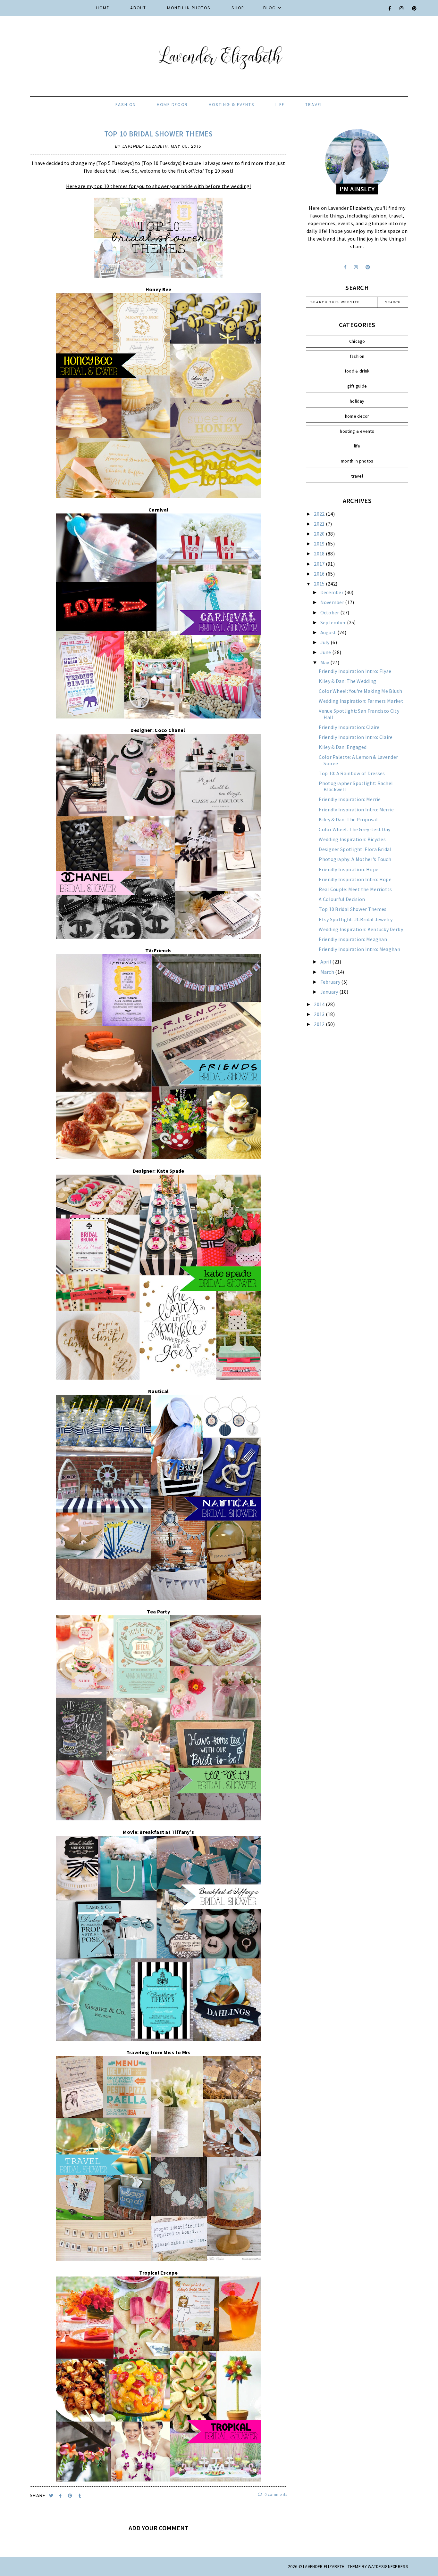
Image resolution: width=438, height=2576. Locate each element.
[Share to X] (52, 2496)
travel (314, 105)
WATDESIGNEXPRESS (388, 2566)
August (329, 632)
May (325, 662)
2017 (320, 564)
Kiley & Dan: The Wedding (347, 681)
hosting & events (232, 105)
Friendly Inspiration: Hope (349, 869)
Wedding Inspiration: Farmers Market (361, 701)
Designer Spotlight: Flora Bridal (355, 849)
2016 (320, 574)
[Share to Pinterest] (71, 2496)
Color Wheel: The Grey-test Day (354, 829)
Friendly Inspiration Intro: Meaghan (359, 949)
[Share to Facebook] (61, 2496)
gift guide (357, 386)
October (330, 612)
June (326, 652)
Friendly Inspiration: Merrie (350, 799)
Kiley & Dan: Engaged (343, 747)
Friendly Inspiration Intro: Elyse (355, 671)
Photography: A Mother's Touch (355, 859)
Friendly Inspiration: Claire (349, 727)
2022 (320, 514)
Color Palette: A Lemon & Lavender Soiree (358, 760)
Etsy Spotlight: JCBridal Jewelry (356, 919)
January (330, 992)
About (138, 8)
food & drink (357, 371)
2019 (320, 544)
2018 (320, 554)
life (280, 105)
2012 (320, 1024)
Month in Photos (189, 8)
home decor (172, 105)
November (333, 602)
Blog (270, 8)
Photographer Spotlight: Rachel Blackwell (356, 786)
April (326, 962)
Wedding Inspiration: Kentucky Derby (361, 929)
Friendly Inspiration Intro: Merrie (356, 809)
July (326, 642)
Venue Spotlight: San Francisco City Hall (359, 714)
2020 (320, 534)
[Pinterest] (415, 8)
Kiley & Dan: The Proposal (348, 819)
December (333, 592)
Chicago (357, 341)
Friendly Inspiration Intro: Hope (355, 879)
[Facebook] (390, 8)
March (328, 972)
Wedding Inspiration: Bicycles (352, 839)
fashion (126, 105)
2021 (320, 524)
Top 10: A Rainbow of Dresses (352, 773)
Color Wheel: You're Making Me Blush (360, 691)
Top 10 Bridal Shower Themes (159, 134)
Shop (238, 8)
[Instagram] (402, 8)
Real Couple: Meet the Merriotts (355, 889)
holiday (357, 401)
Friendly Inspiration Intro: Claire (356, 737)
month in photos (357, 461)
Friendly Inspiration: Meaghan (353, 939)
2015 (320, 584)
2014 (320, 1004)
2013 (320, 1014)
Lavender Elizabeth (324, 2566)
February (331, 982)
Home (103, 8)
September (334, 622)
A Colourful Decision (342, 899)
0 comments (275, 2494)
